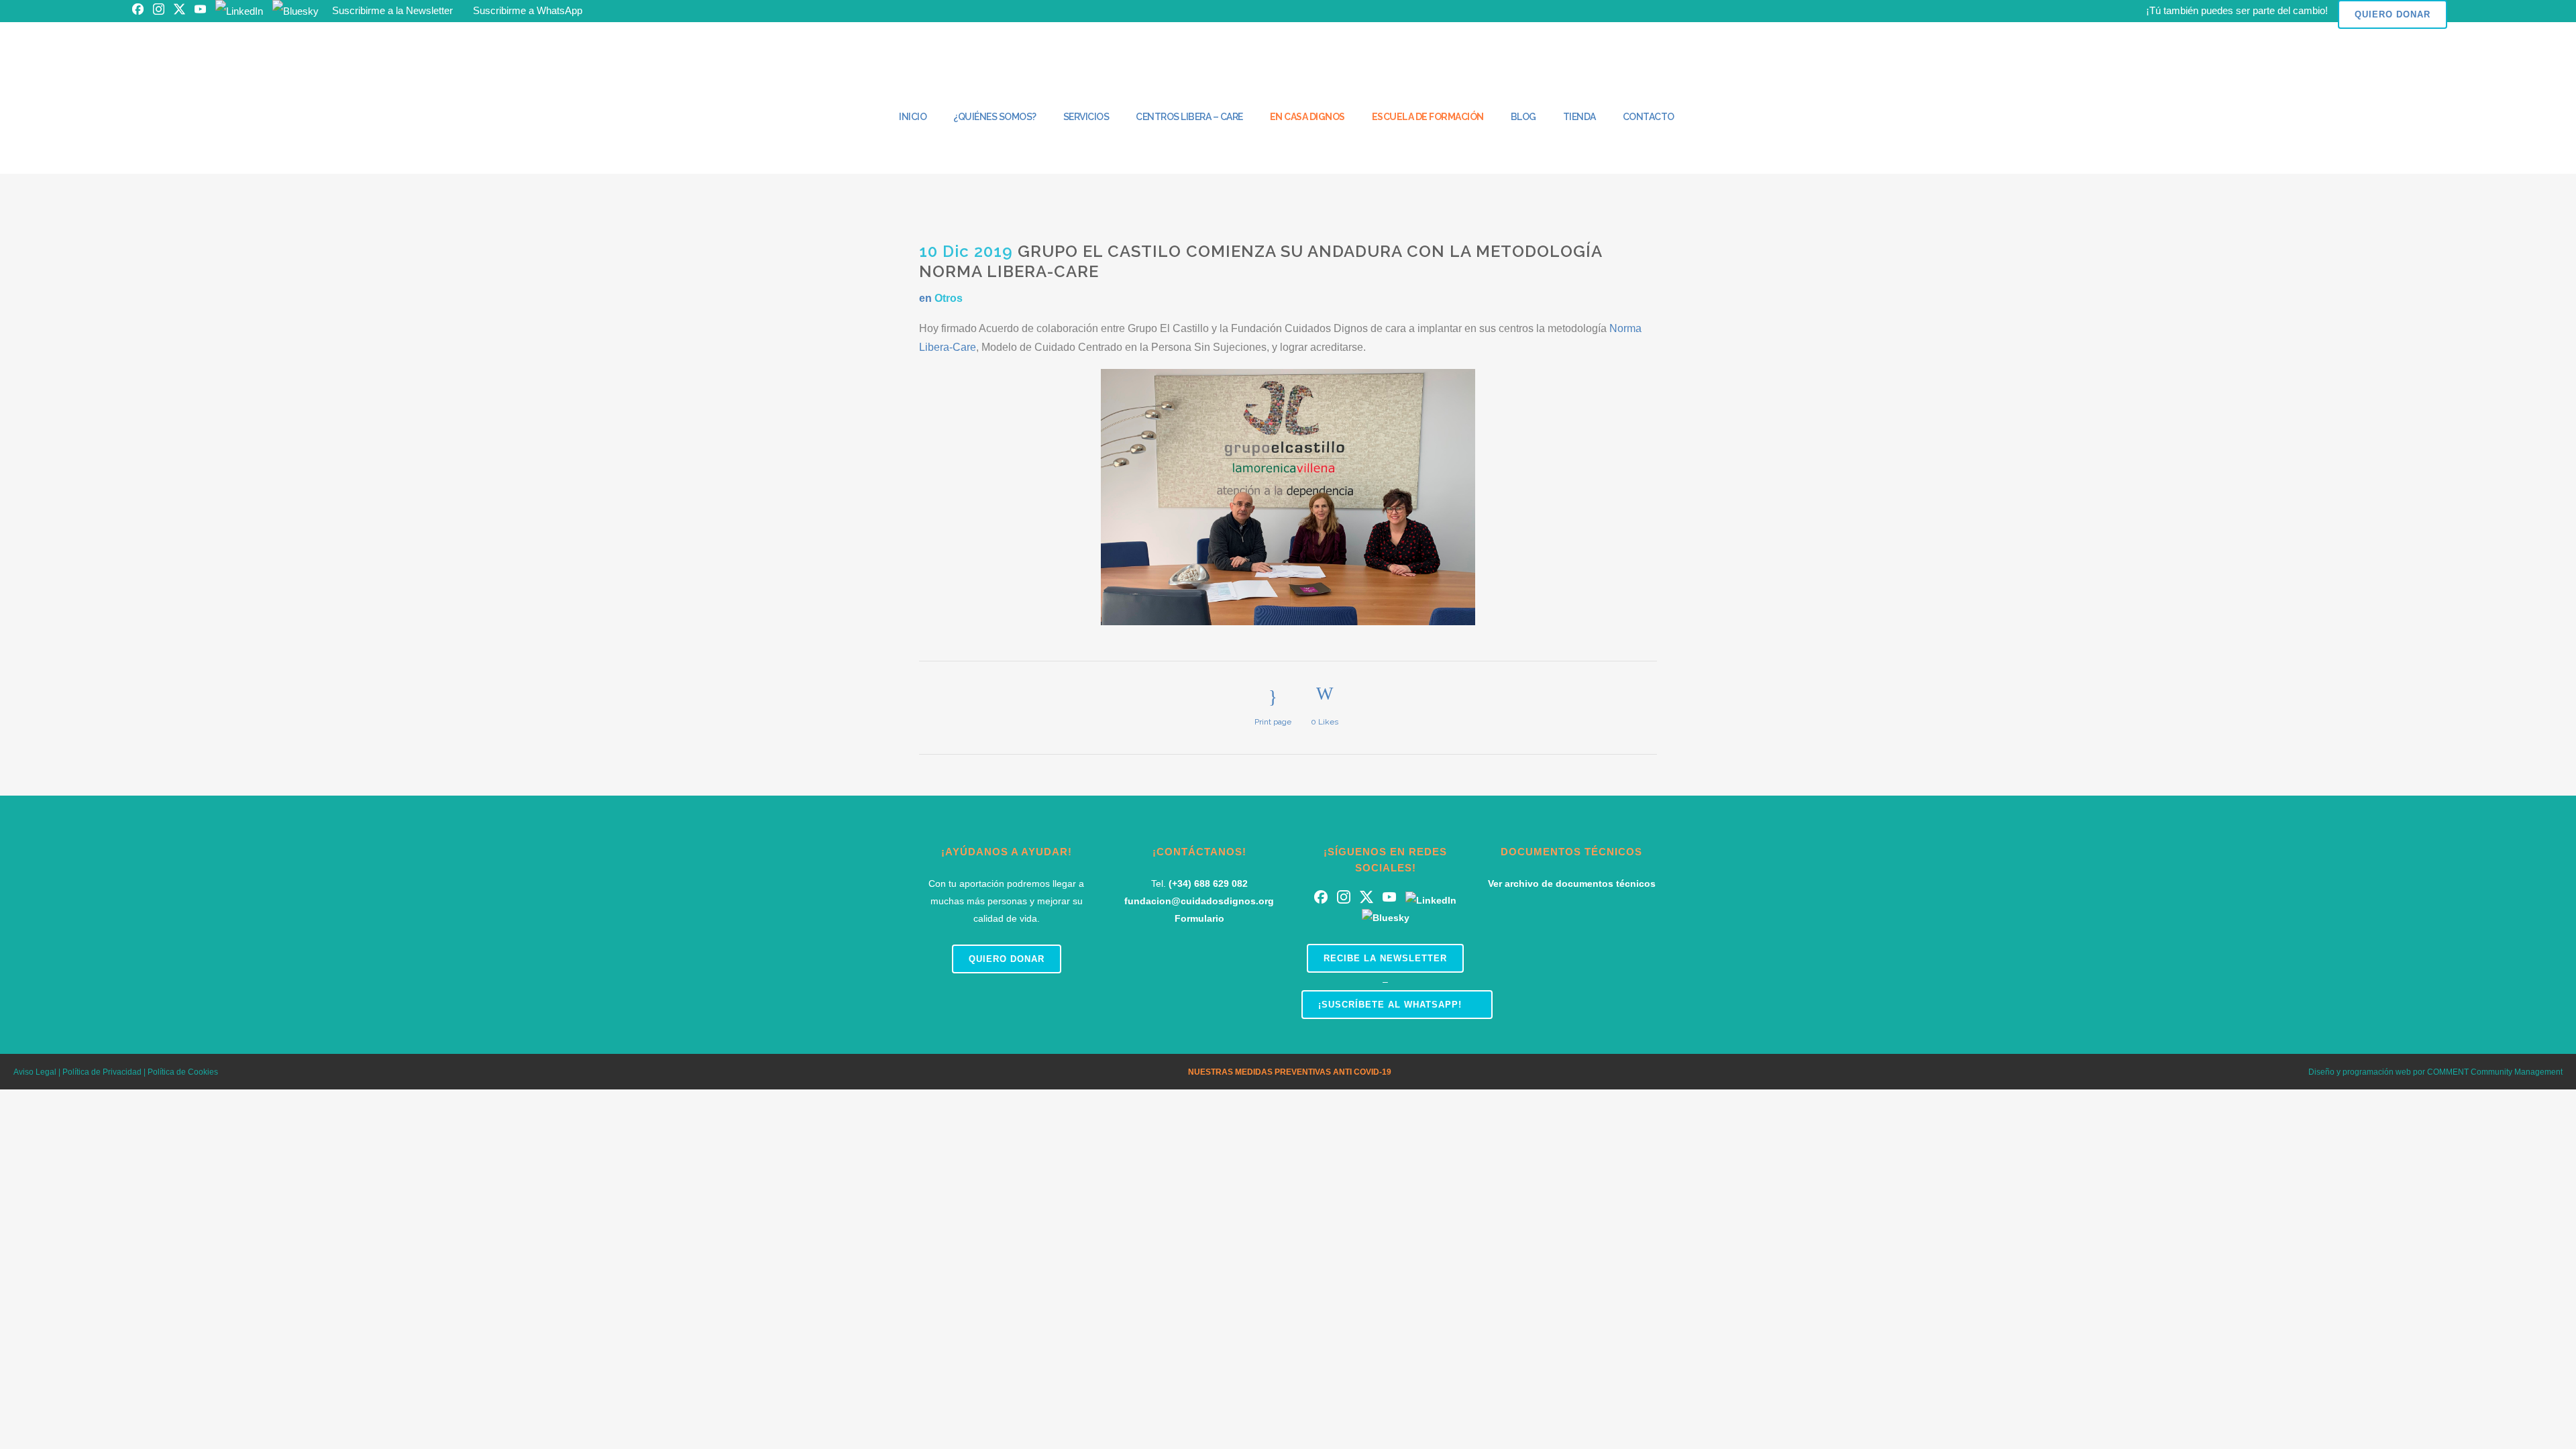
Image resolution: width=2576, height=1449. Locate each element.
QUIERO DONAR (2393, 14)
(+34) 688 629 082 (1208, 883)
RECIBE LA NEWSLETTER (1385, 958)
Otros (949, 298)
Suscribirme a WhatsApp (528, 10)
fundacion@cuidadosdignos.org (1199, 901)
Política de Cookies (183, 1072)
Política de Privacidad (101, 1072)
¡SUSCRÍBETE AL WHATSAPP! (1390, 1005)
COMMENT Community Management (2495, 1072)
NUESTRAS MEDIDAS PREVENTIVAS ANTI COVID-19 (1290, 1072)
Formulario (1199, 918)
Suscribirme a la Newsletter (392, 10)
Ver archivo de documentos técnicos (1572, 883)
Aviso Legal (35, 1072)
